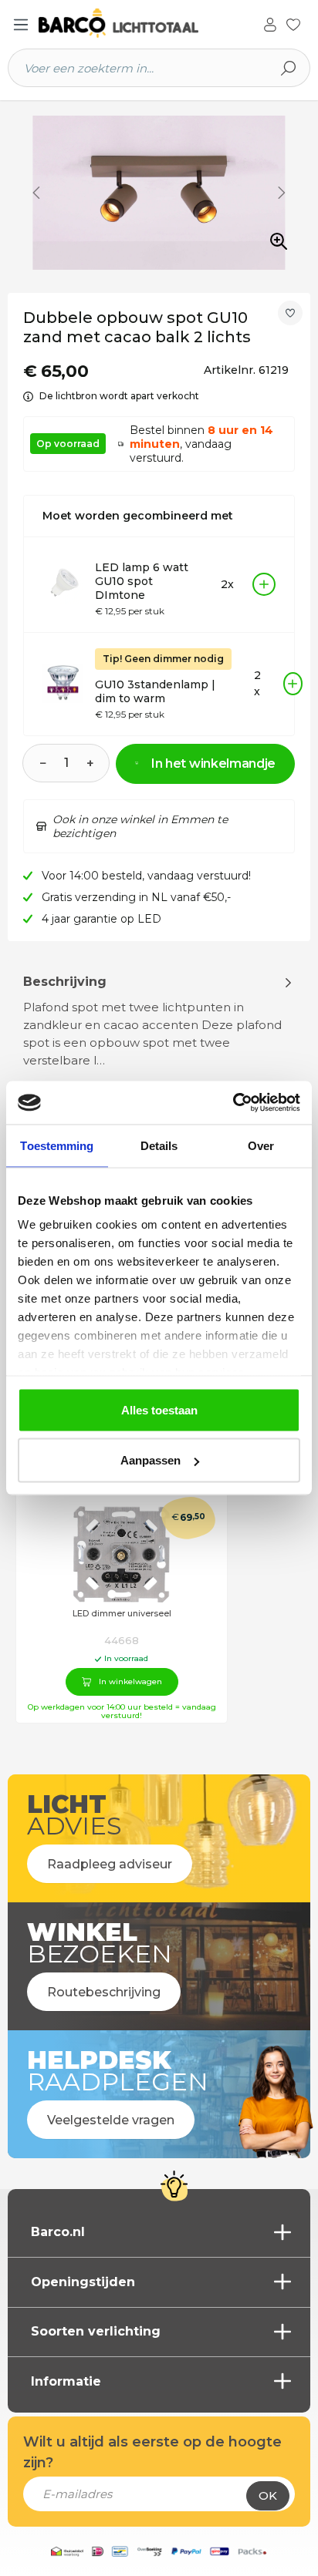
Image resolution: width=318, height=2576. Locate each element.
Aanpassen (151, 1460)
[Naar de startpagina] (118, 24)
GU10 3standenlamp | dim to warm (155, 691)
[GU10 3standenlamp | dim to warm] (63, 684)
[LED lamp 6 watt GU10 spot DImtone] (63, 584)
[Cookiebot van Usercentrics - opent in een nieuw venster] (233, 1103)
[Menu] (21, 25)
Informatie (66, 2381)
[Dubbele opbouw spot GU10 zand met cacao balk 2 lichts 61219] (159, 193)
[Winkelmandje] (310, 25)
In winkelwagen (130, 1681)
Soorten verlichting (96, 2331)
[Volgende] (282, 193)
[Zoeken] (289, 68)
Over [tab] (261, 1145)
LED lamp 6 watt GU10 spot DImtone (142, 581)
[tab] (159, 1052)
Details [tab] (159, 1145)
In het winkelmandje (213, 763)
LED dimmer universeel (122, 1614)
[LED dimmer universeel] (122, 1554)
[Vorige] (36, 193)
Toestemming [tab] (57, 1145)
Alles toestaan (159, 1409)
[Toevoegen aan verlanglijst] (290, 313)
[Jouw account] (270, 23)
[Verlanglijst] (293, 23)
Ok (268, 2495)
